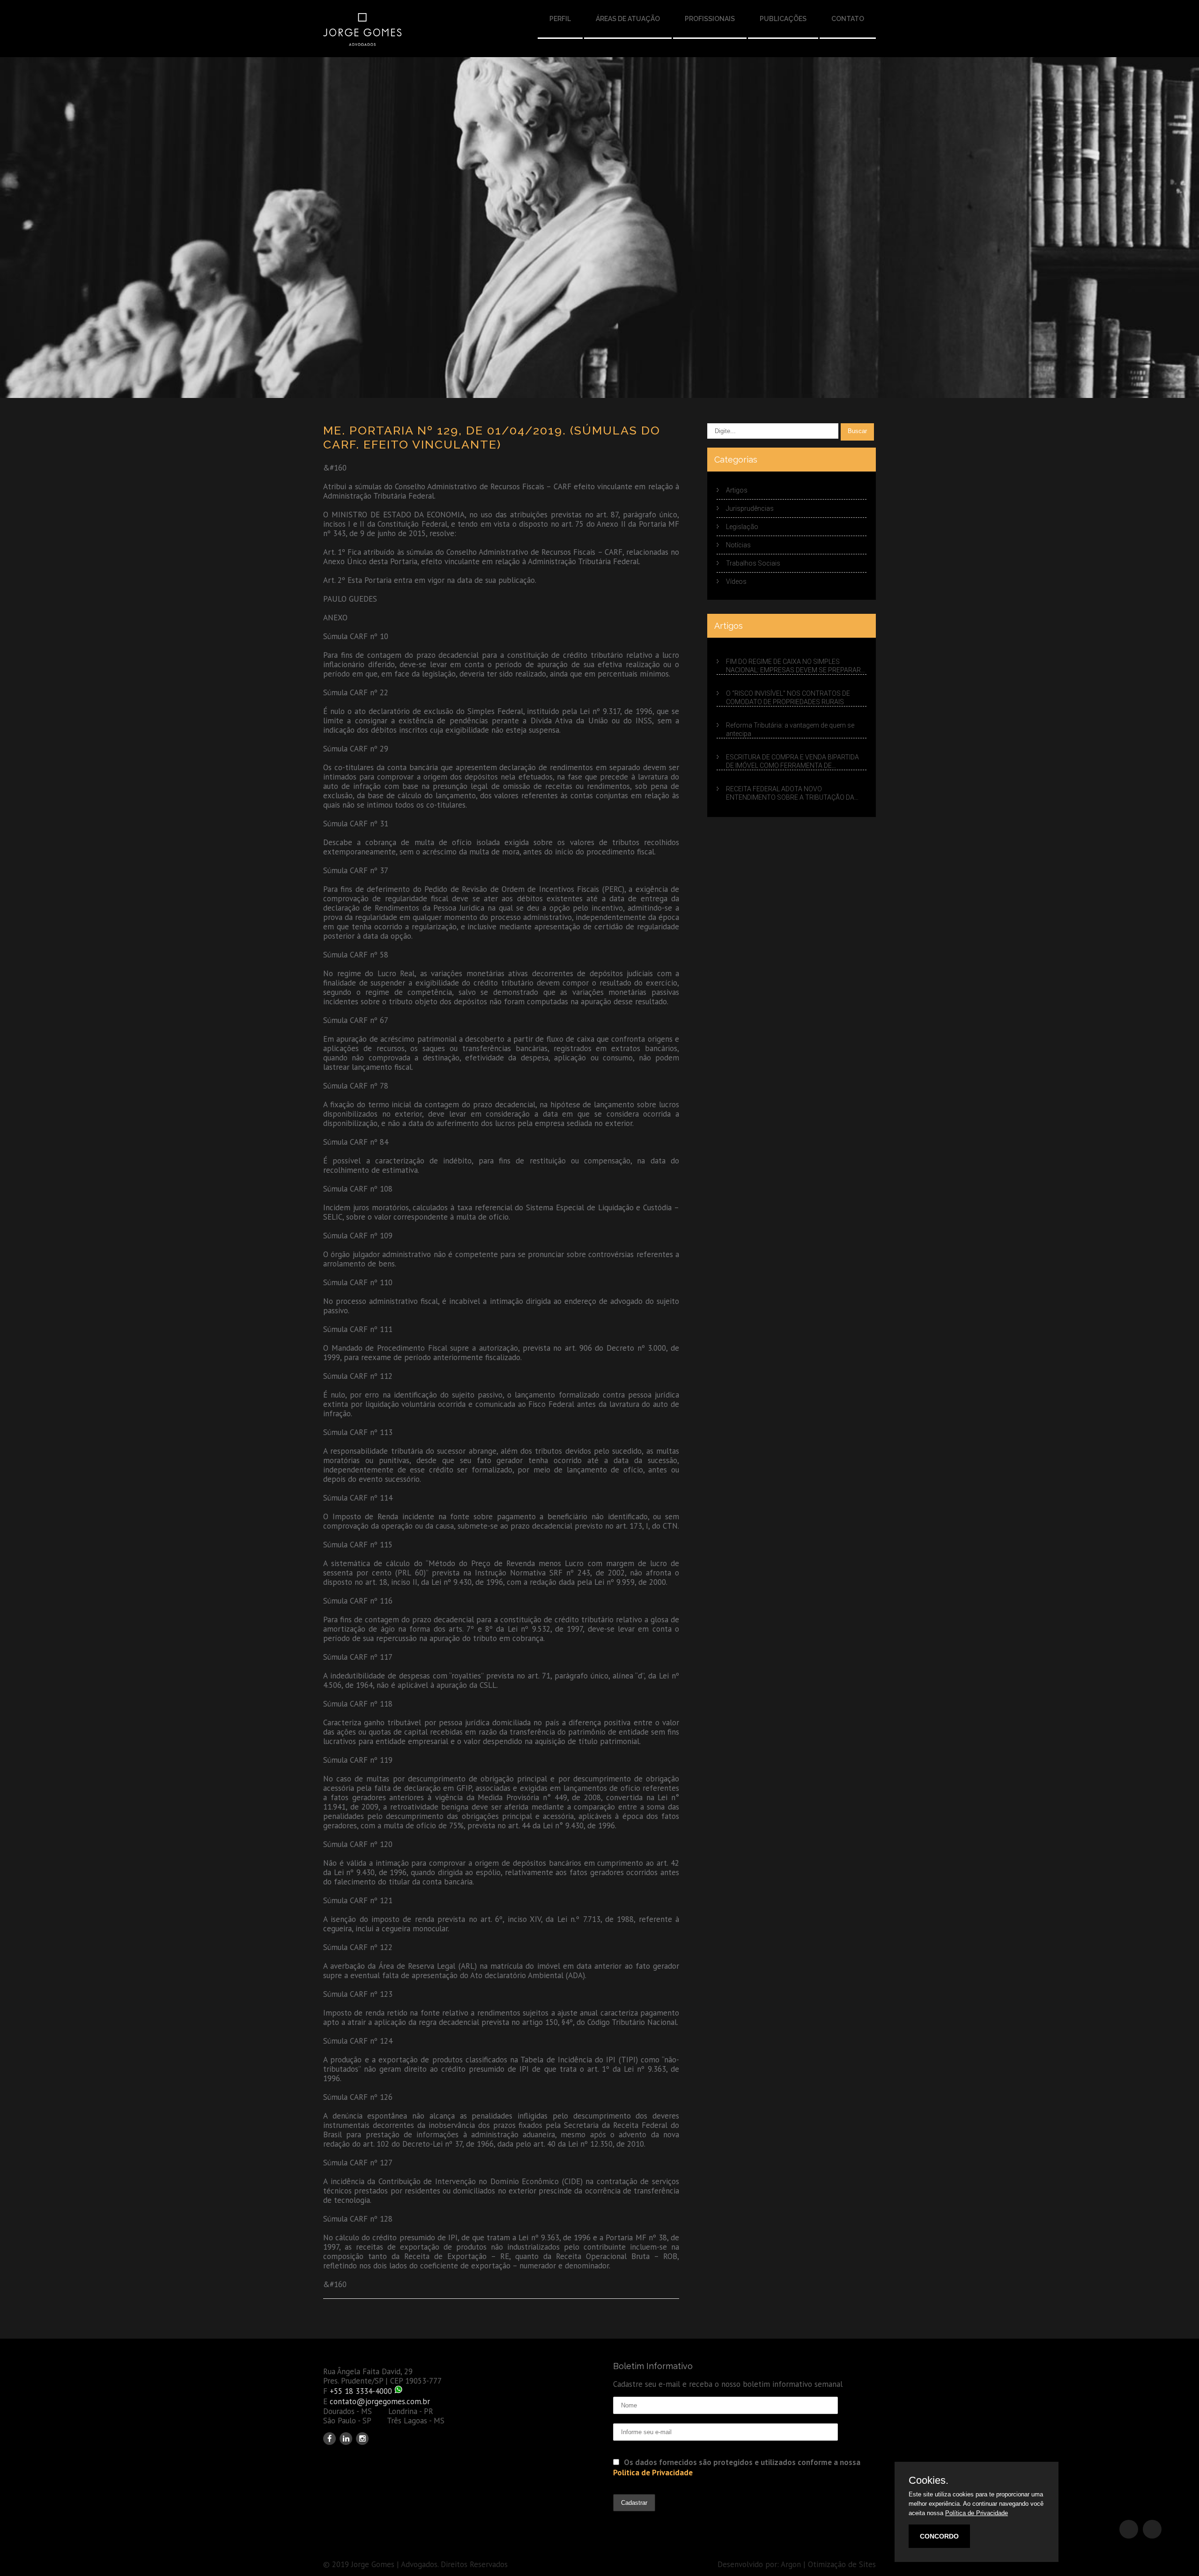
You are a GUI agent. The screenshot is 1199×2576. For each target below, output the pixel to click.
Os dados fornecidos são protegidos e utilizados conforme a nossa (737, 2467)
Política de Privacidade (977, 2513)
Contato (848, 19)
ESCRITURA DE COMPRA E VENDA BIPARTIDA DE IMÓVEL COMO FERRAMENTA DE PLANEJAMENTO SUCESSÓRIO (792, 762)
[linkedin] (346, 2439)
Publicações (783, 19)
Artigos (737, 490)
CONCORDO (939, 2536)
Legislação (742, 527)
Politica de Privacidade (653, 2473)
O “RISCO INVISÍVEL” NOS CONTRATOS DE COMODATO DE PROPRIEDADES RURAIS (788, 698)
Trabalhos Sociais (753, 563)
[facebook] (329, 2439)
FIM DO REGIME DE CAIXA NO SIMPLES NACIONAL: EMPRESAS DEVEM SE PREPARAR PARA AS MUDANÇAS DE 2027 (793, 666)
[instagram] (362, 2439)
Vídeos (736, 581)
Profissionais (710, 19)
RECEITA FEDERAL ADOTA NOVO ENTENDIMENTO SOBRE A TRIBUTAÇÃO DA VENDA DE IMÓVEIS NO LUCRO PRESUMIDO (790, 793)
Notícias (738, 545)
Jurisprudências (750, 508)
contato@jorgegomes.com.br (380, 2401)
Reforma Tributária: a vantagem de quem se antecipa (790, 729)
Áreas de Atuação (628, 19)
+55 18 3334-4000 (361, 2391)
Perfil (560, 19)
